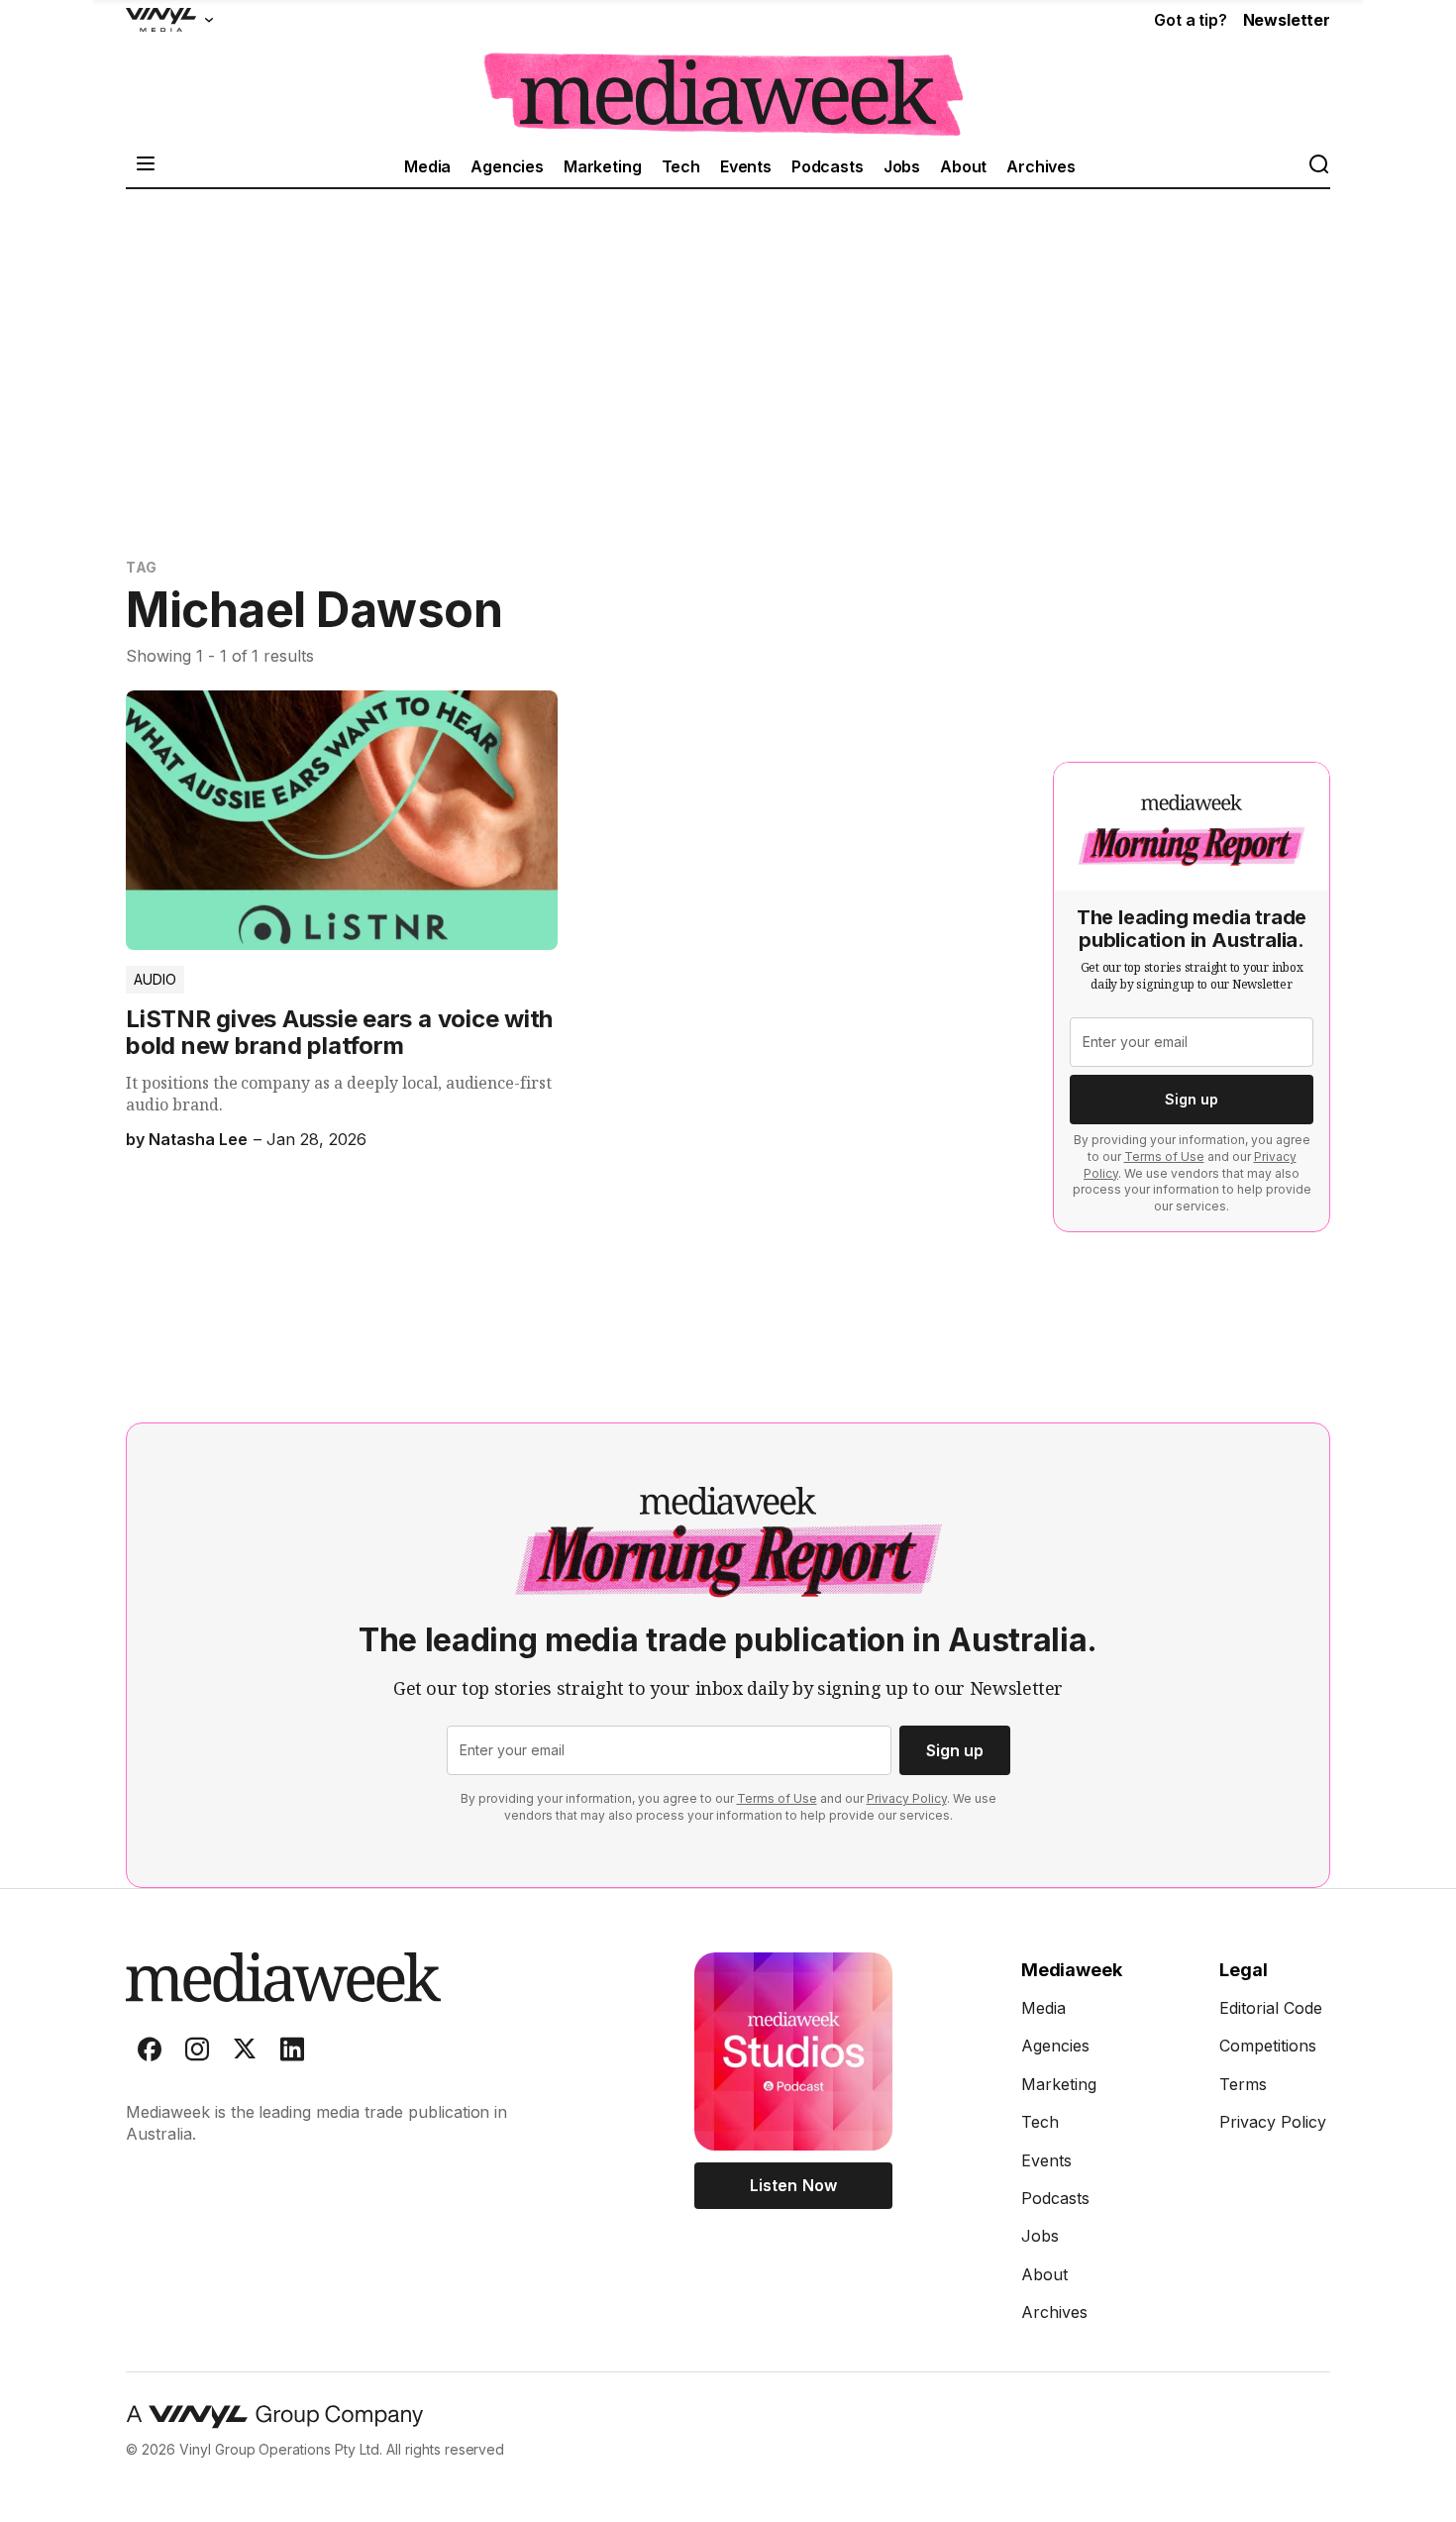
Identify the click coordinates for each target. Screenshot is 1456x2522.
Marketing (603, 166)
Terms (1243, 2084)
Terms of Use (1164, 1156)
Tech (681, 166)
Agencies (507, 166)
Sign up (1192, 1099)
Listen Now (793, 2185)
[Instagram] (197, 2053)
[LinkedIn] (292, 2053)
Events (746, 166)
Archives (1041, 166)
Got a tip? (1190, 20)
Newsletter (1287, 20)
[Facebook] (150, 2053)
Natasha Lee (198, 1139)
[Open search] (1318, 166)
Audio (155, 979)
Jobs (902, 166)
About (963, 166)
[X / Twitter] (245, 2053)
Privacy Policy (907, 1798)
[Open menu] (146, 166)
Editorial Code (1271, 2008)
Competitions (1268, 2046)
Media (427, 166)
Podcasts (828, 166)
